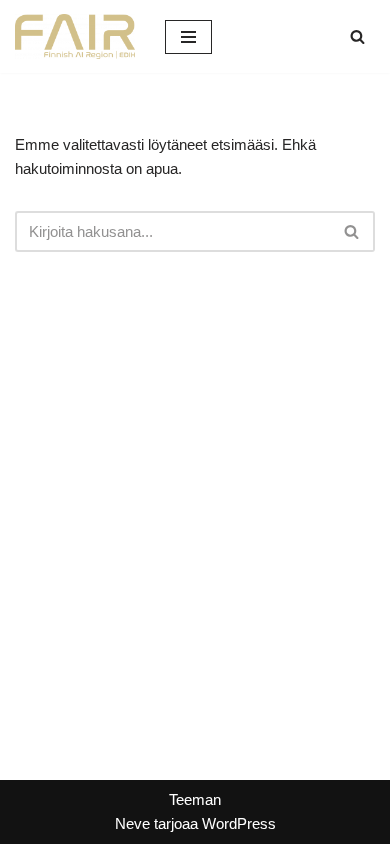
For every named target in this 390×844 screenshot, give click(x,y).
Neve (132, 823)
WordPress (239, 823)
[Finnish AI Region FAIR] (75, 36)
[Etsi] (357, 36)
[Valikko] (188, 37)
